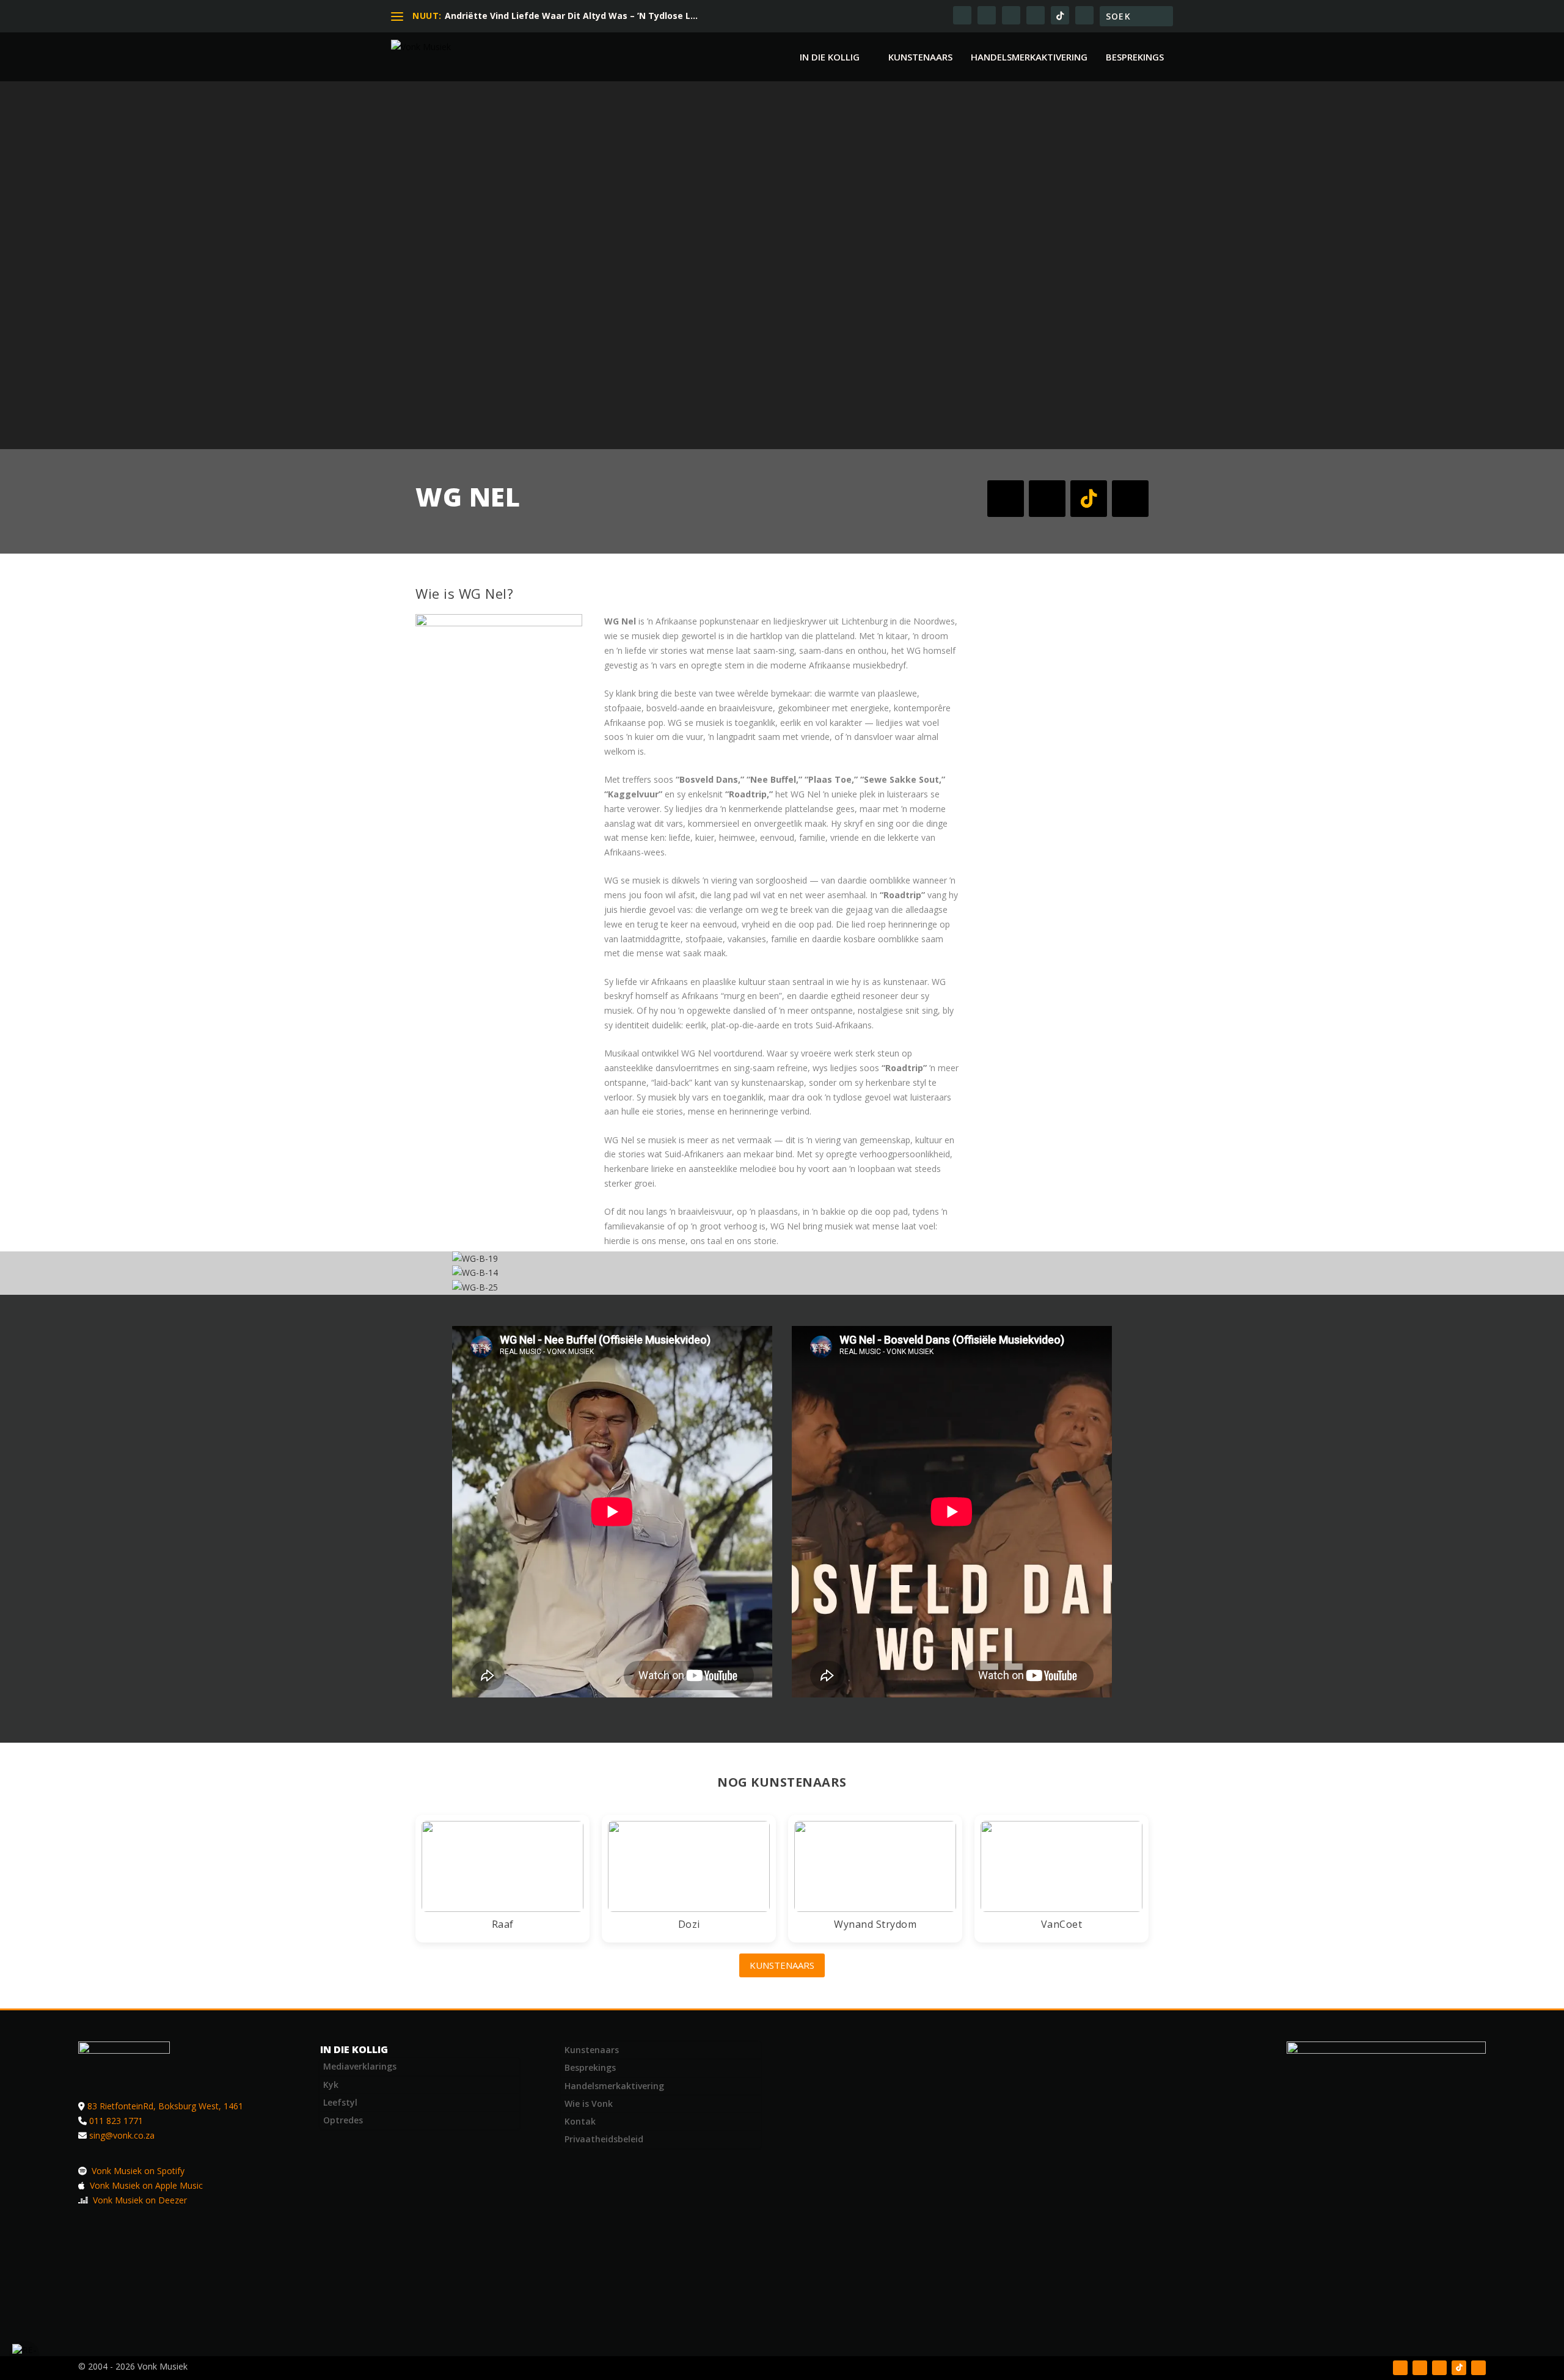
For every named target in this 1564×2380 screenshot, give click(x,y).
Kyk (331, 2085)
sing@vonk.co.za (122, 2135)
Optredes (343, 2120)
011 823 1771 (116, 2121)
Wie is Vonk (589, 2104)
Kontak (580, 2121)
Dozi (689, 1924)
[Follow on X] (1420, 2368)
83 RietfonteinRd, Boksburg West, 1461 (165, 2106)
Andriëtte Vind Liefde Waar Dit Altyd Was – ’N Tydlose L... (571, 16)
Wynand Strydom (875, 1924)
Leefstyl (340, 2102)
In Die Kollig (830, 57)
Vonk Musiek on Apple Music (145, 2185)
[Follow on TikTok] (1089, 499)
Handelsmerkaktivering (1029, 57)
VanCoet (1062, 1924)
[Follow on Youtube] (1130, 499)
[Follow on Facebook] (1006, 499)
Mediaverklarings (360, 2066)
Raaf (503, 1924)
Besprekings (1135, 57)
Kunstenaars (920, 57)
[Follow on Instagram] (1047, 499)
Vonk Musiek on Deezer (139, 2200)
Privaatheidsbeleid (604, 2139)
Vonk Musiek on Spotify (137, 2171)
